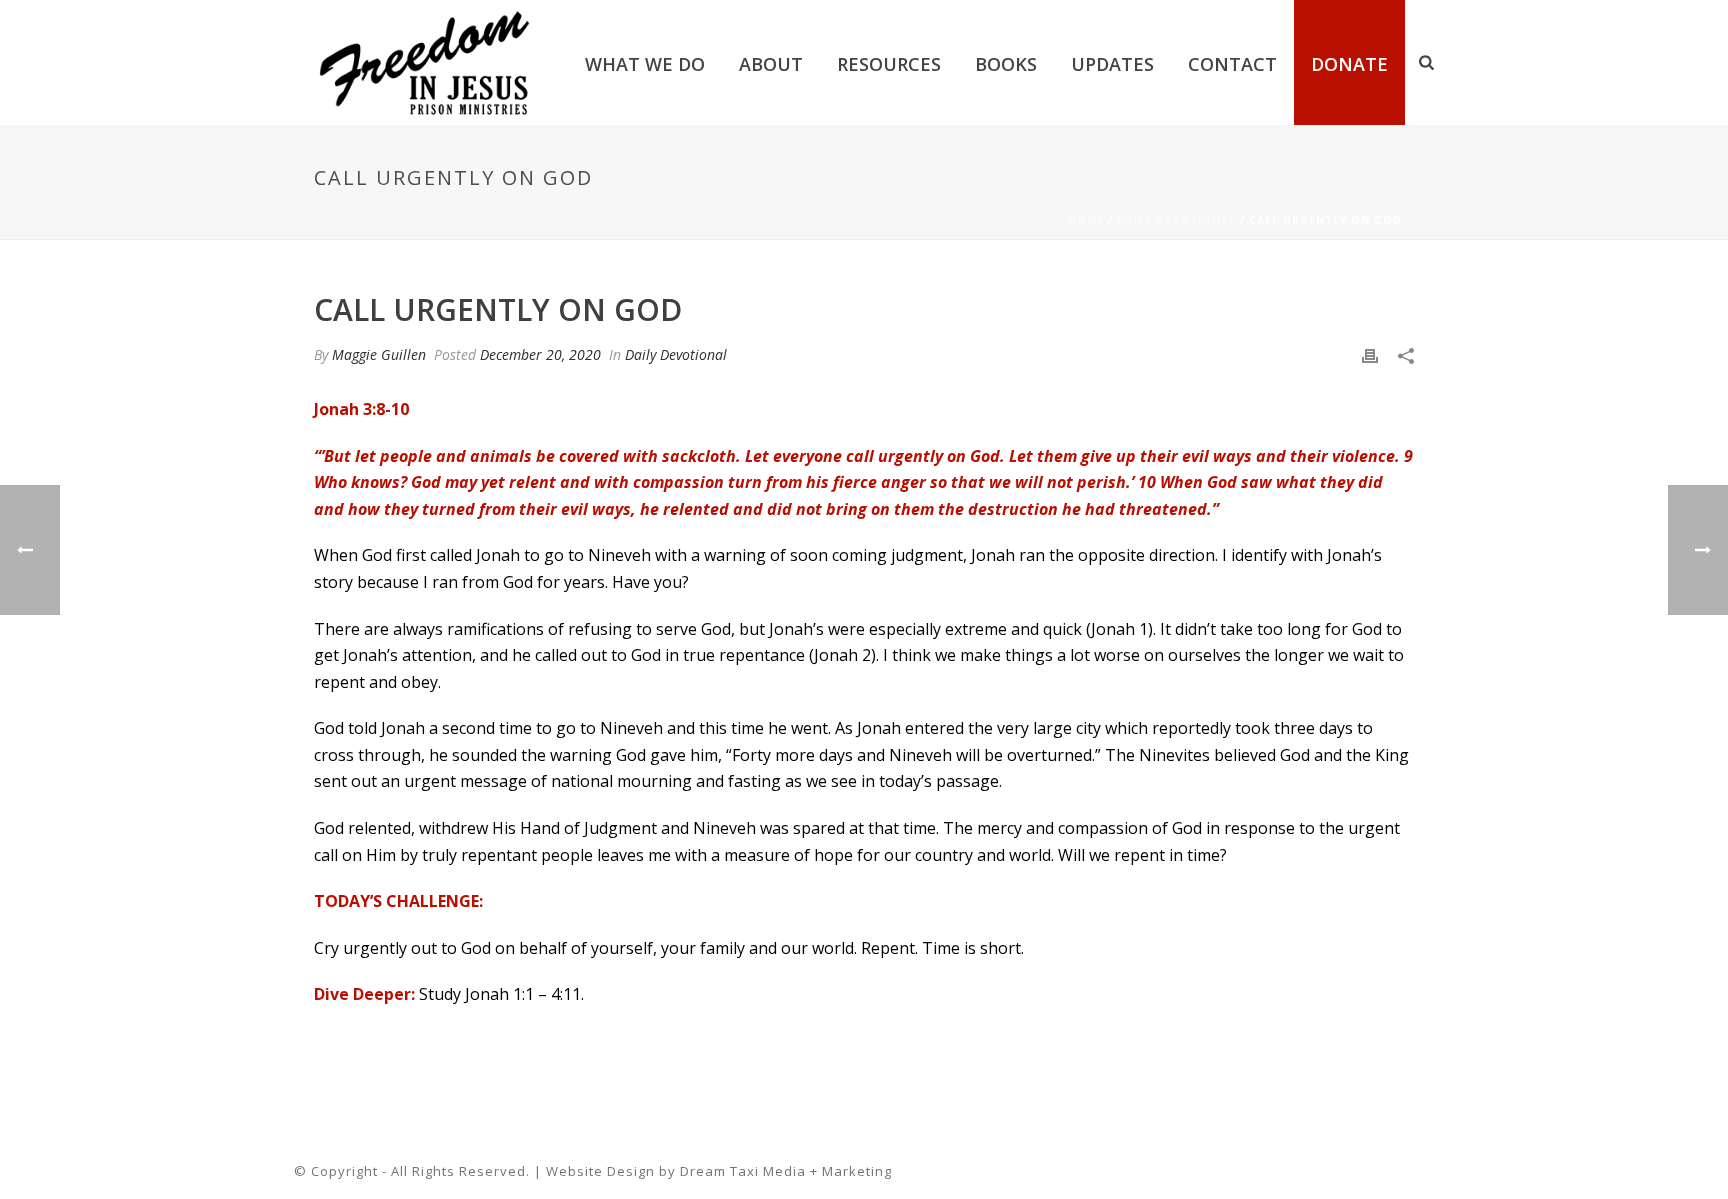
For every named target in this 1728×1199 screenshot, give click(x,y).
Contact (1232, 64)
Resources (889, 64)
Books (1006, 64)
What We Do (645, 64)
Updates (1112, 64)
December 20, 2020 (540, 354)
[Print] (1370, 354)
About (771, 64)
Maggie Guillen (379, 354)
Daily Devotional (1176, 220)
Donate (1349, 64)
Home (1086, 220)
